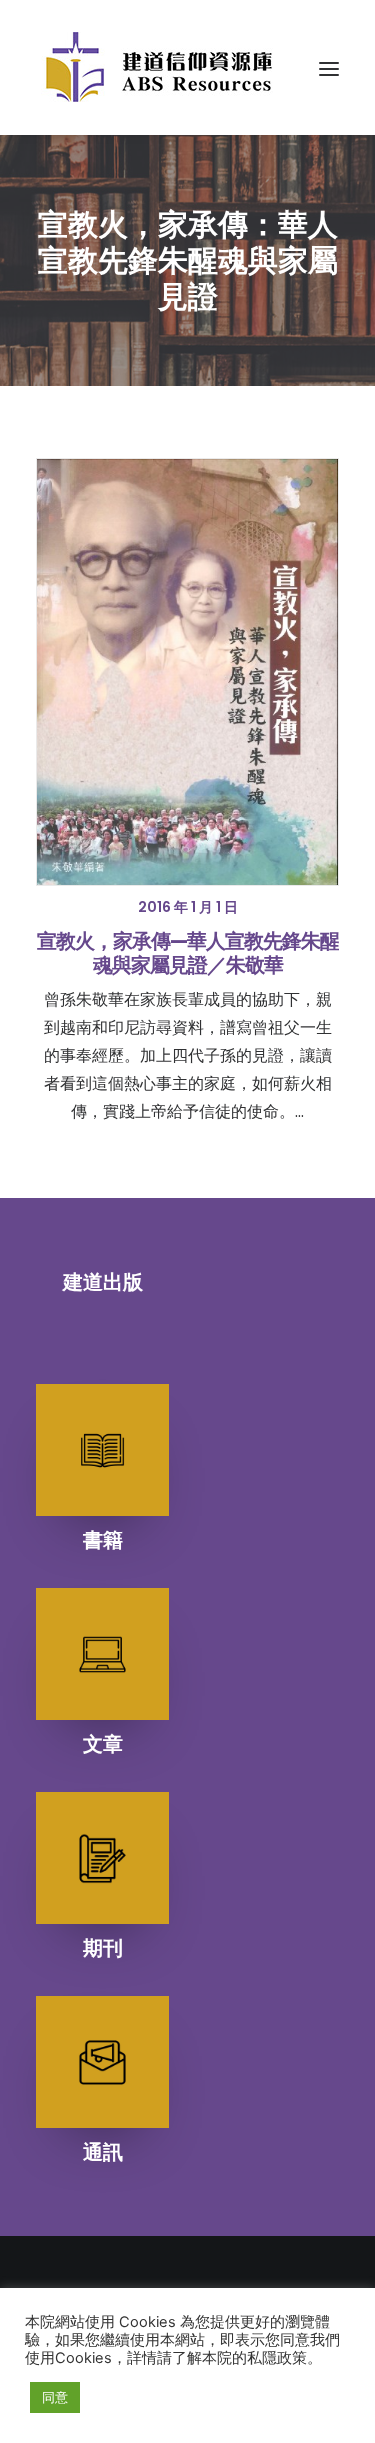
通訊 (103, 2152)
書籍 (103, 1540)
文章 (103, 1744)
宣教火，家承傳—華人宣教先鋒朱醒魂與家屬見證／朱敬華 (188, 953)
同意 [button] (55, 2397)
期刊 (103, 1948)
